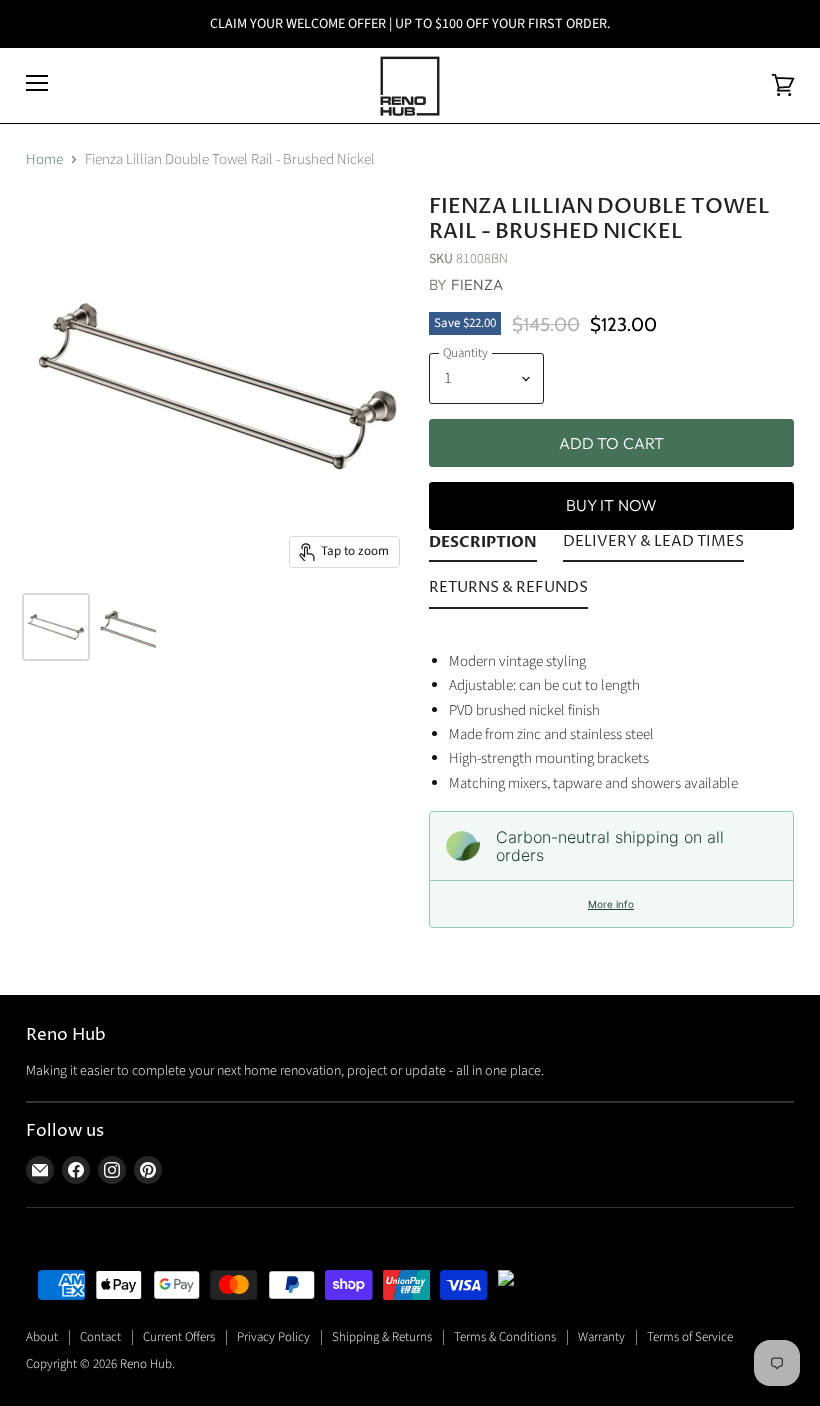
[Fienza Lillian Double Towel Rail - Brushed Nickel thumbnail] (56, 627)
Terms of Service (690, 1337)
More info (611, 904)
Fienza (477, 284)
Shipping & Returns (382, 1337)
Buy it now (612, 505)
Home (44, 159)
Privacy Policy (273, 1337)
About (42, 1337)
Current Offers (179, 1337)
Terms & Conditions (505, 1337)
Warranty (601, 1337)
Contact (100, 1337)
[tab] (483, 546)
